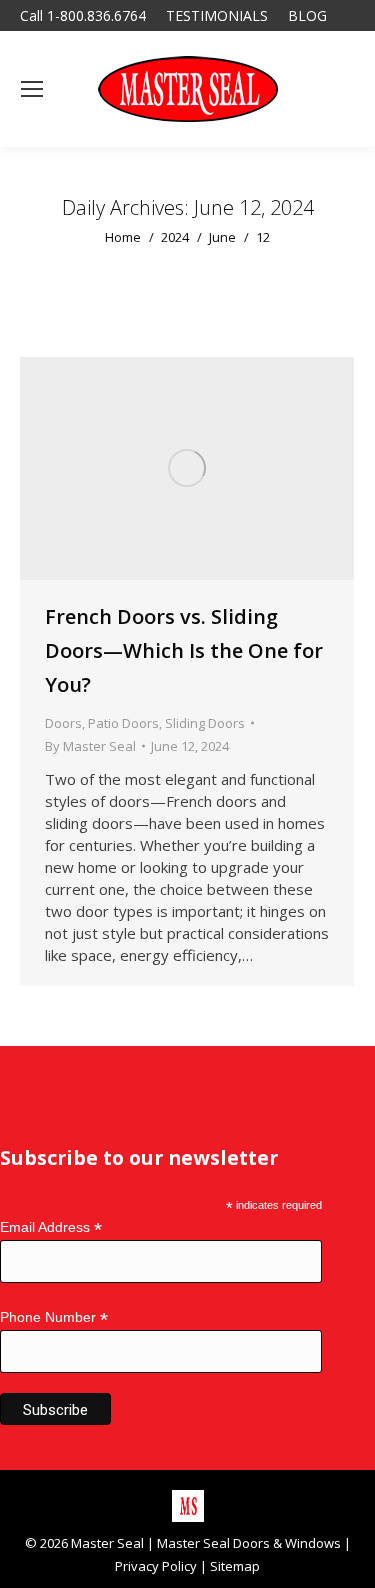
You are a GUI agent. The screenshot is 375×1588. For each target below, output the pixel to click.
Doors (63, 723)
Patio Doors (123, 723)
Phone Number (54, 1317)
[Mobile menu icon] (32, 89)
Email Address (51, 1227)
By (90, 746)
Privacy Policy (156, 1566)
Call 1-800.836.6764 (83, 15)
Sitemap (235, 1566)
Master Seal (107, 1543)
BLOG (307, 15)
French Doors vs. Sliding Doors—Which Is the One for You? (184, 650)
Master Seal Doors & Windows (249, 1543)
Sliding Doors (205, 723)
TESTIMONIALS (217, 15)
